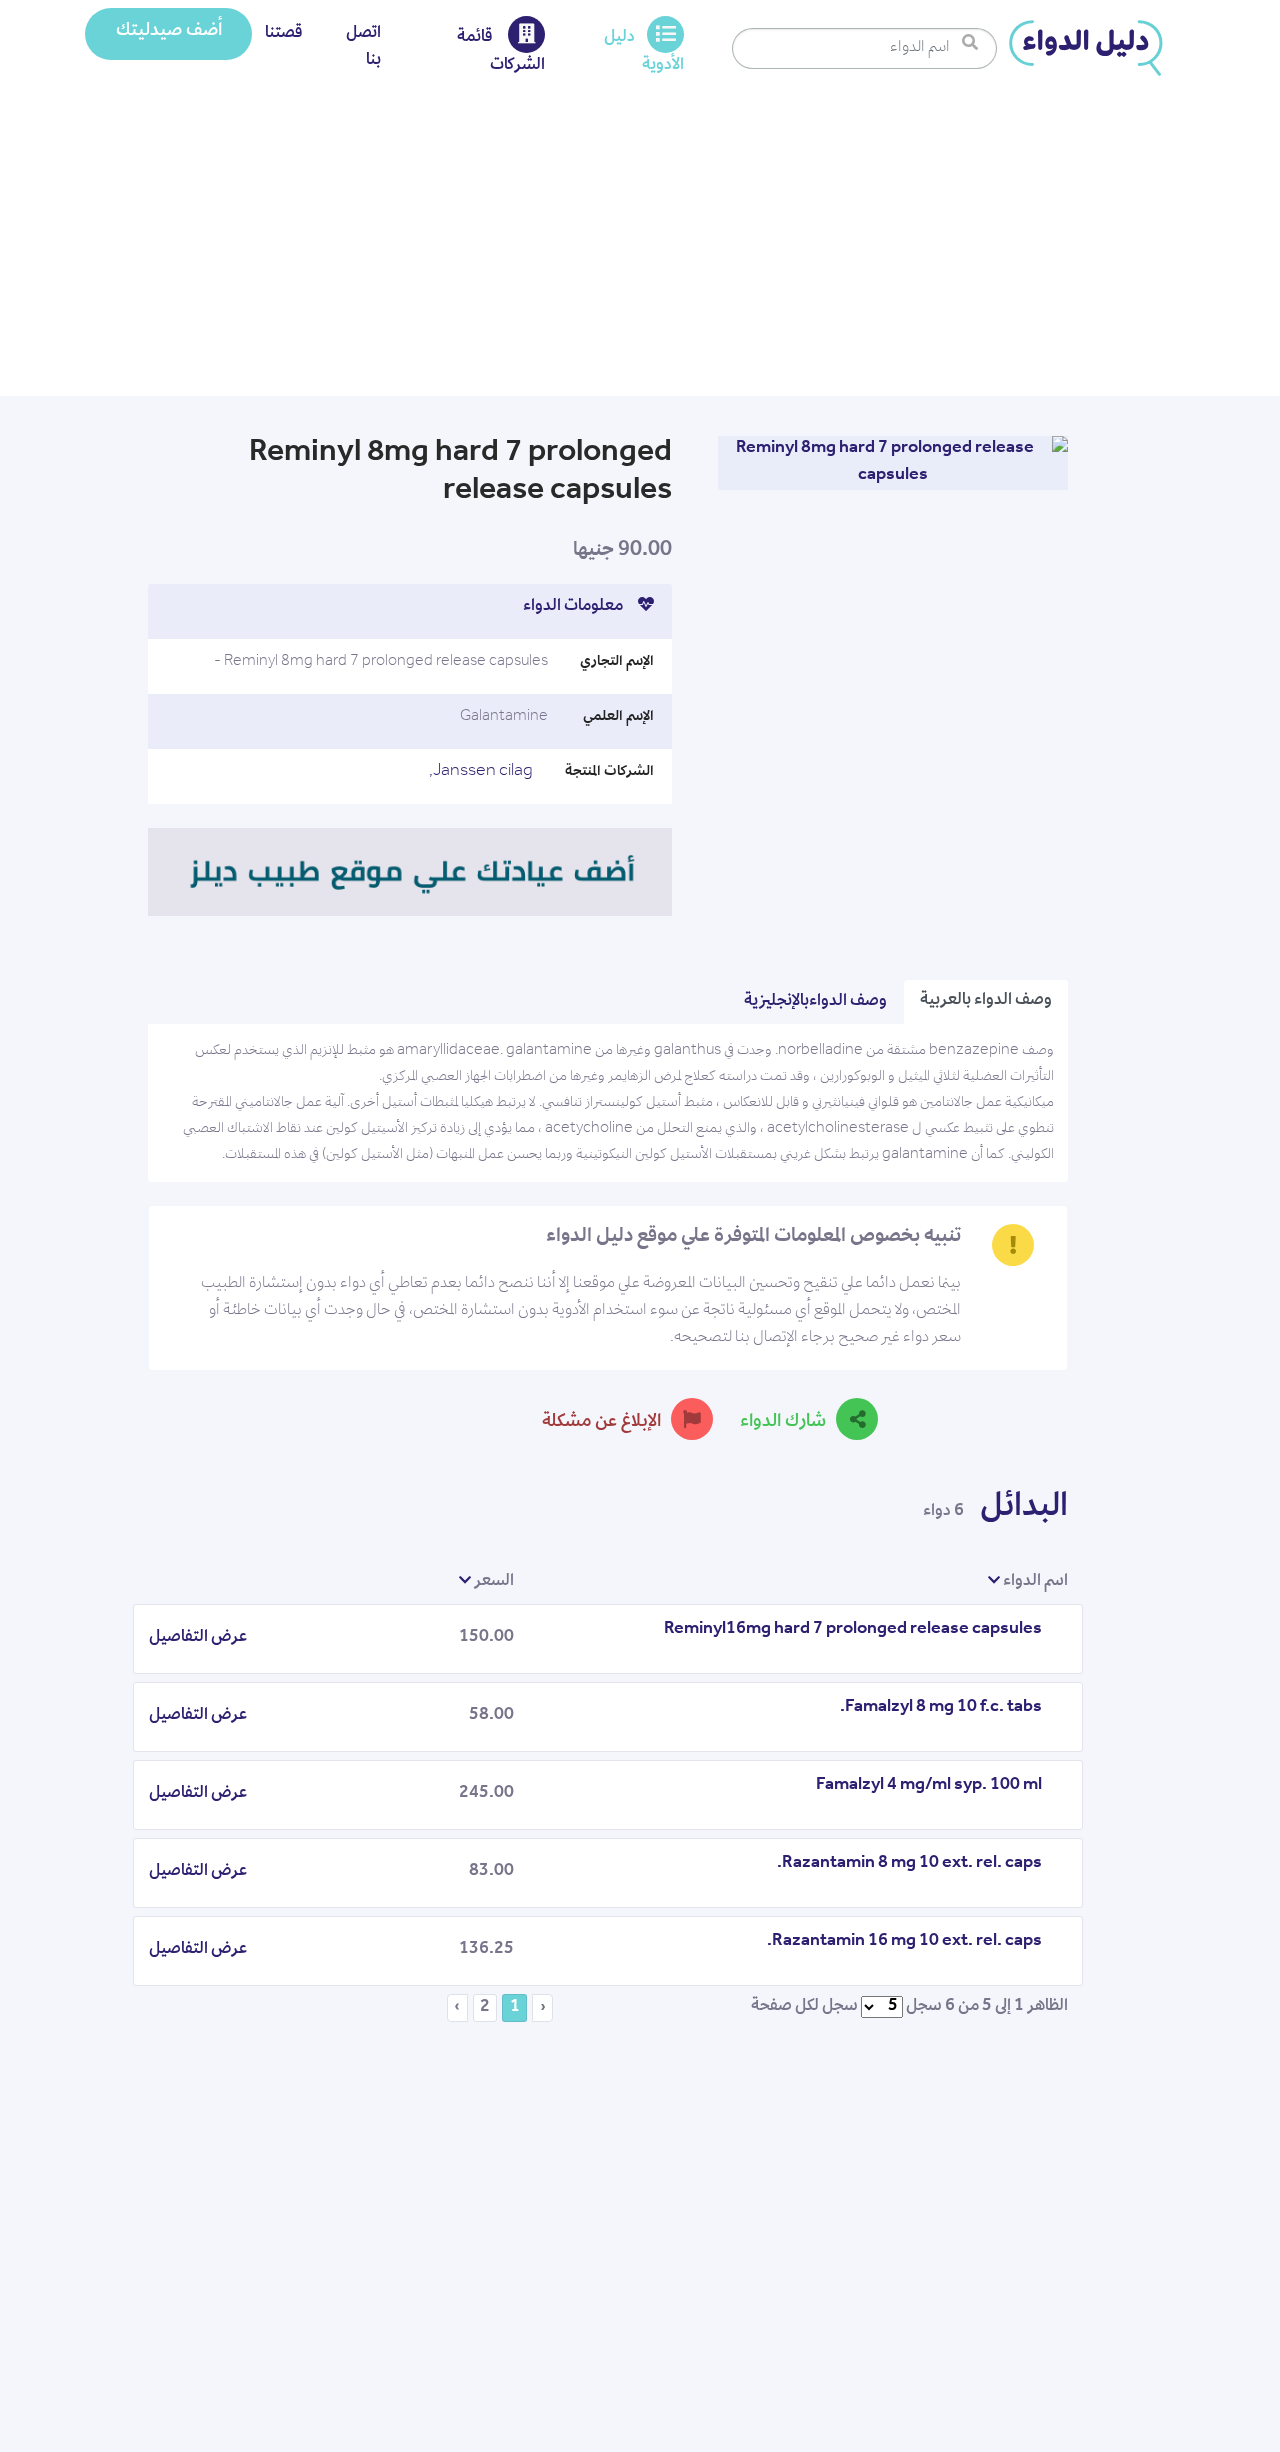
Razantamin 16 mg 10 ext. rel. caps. (904, 1942)
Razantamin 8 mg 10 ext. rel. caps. (909, 1864)
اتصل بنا (363, 47)
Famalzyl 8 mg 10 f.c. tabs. (941, 1708)
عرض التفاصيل (198, 1638)
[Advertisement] (640, 246)
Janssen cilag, (481, 772)
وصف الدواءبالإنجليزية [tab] (815, 1002)
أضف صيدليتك (169, 32)
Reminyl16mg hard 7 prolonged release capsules (853, 1630)
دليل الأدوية (644, 52)
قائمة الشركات (501, 52)
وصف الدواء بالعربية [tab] (986, 1001)
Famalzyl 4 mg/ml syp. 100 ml (929, 1786)
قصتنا (284, 34)
